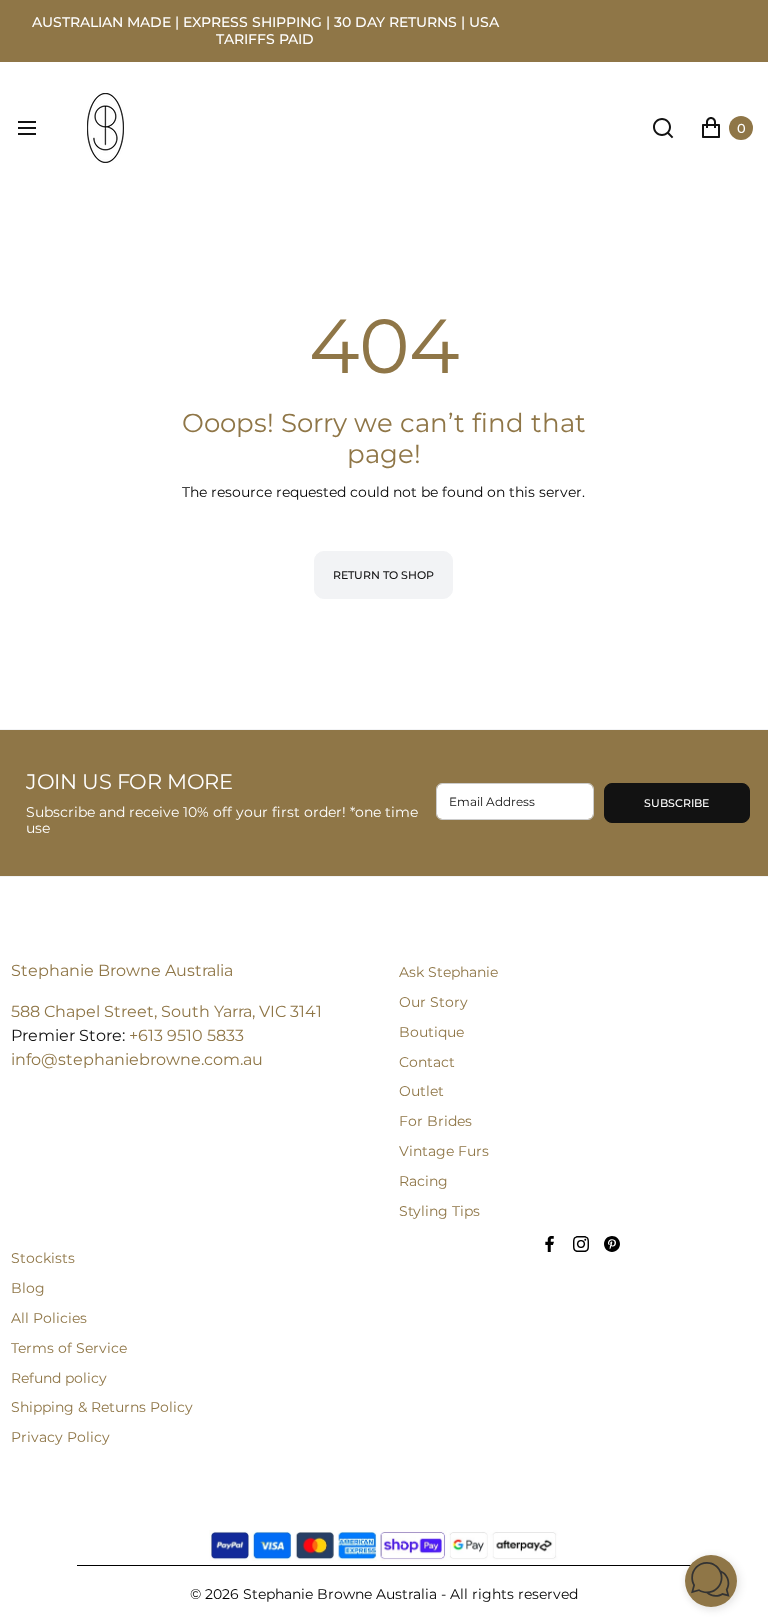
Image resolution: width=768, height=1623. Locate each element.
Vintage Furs (444, 1151)
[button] (711, 1581)
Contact (427, 1062)
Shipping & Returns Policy (102, 1407)
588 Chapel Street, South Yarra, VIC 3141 (166, 1011)
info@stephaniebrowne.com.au (137, 1059)
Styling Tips (439, 1211)
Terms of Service (69, 1348)
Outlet (421, 1091)
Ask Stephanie (448, 972)
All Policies (49, 1318)
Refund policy (59, 1378)
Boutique (431, 1032)
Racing (423, 1181)
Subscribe (676, 803)
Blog (28, 1288)
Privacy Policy (60, 1437)
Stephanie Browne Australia (122, 970)
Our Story (433, 1002)
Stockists (43, 1258)
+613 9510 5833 (186, 1035)
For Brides (435, 1121)
